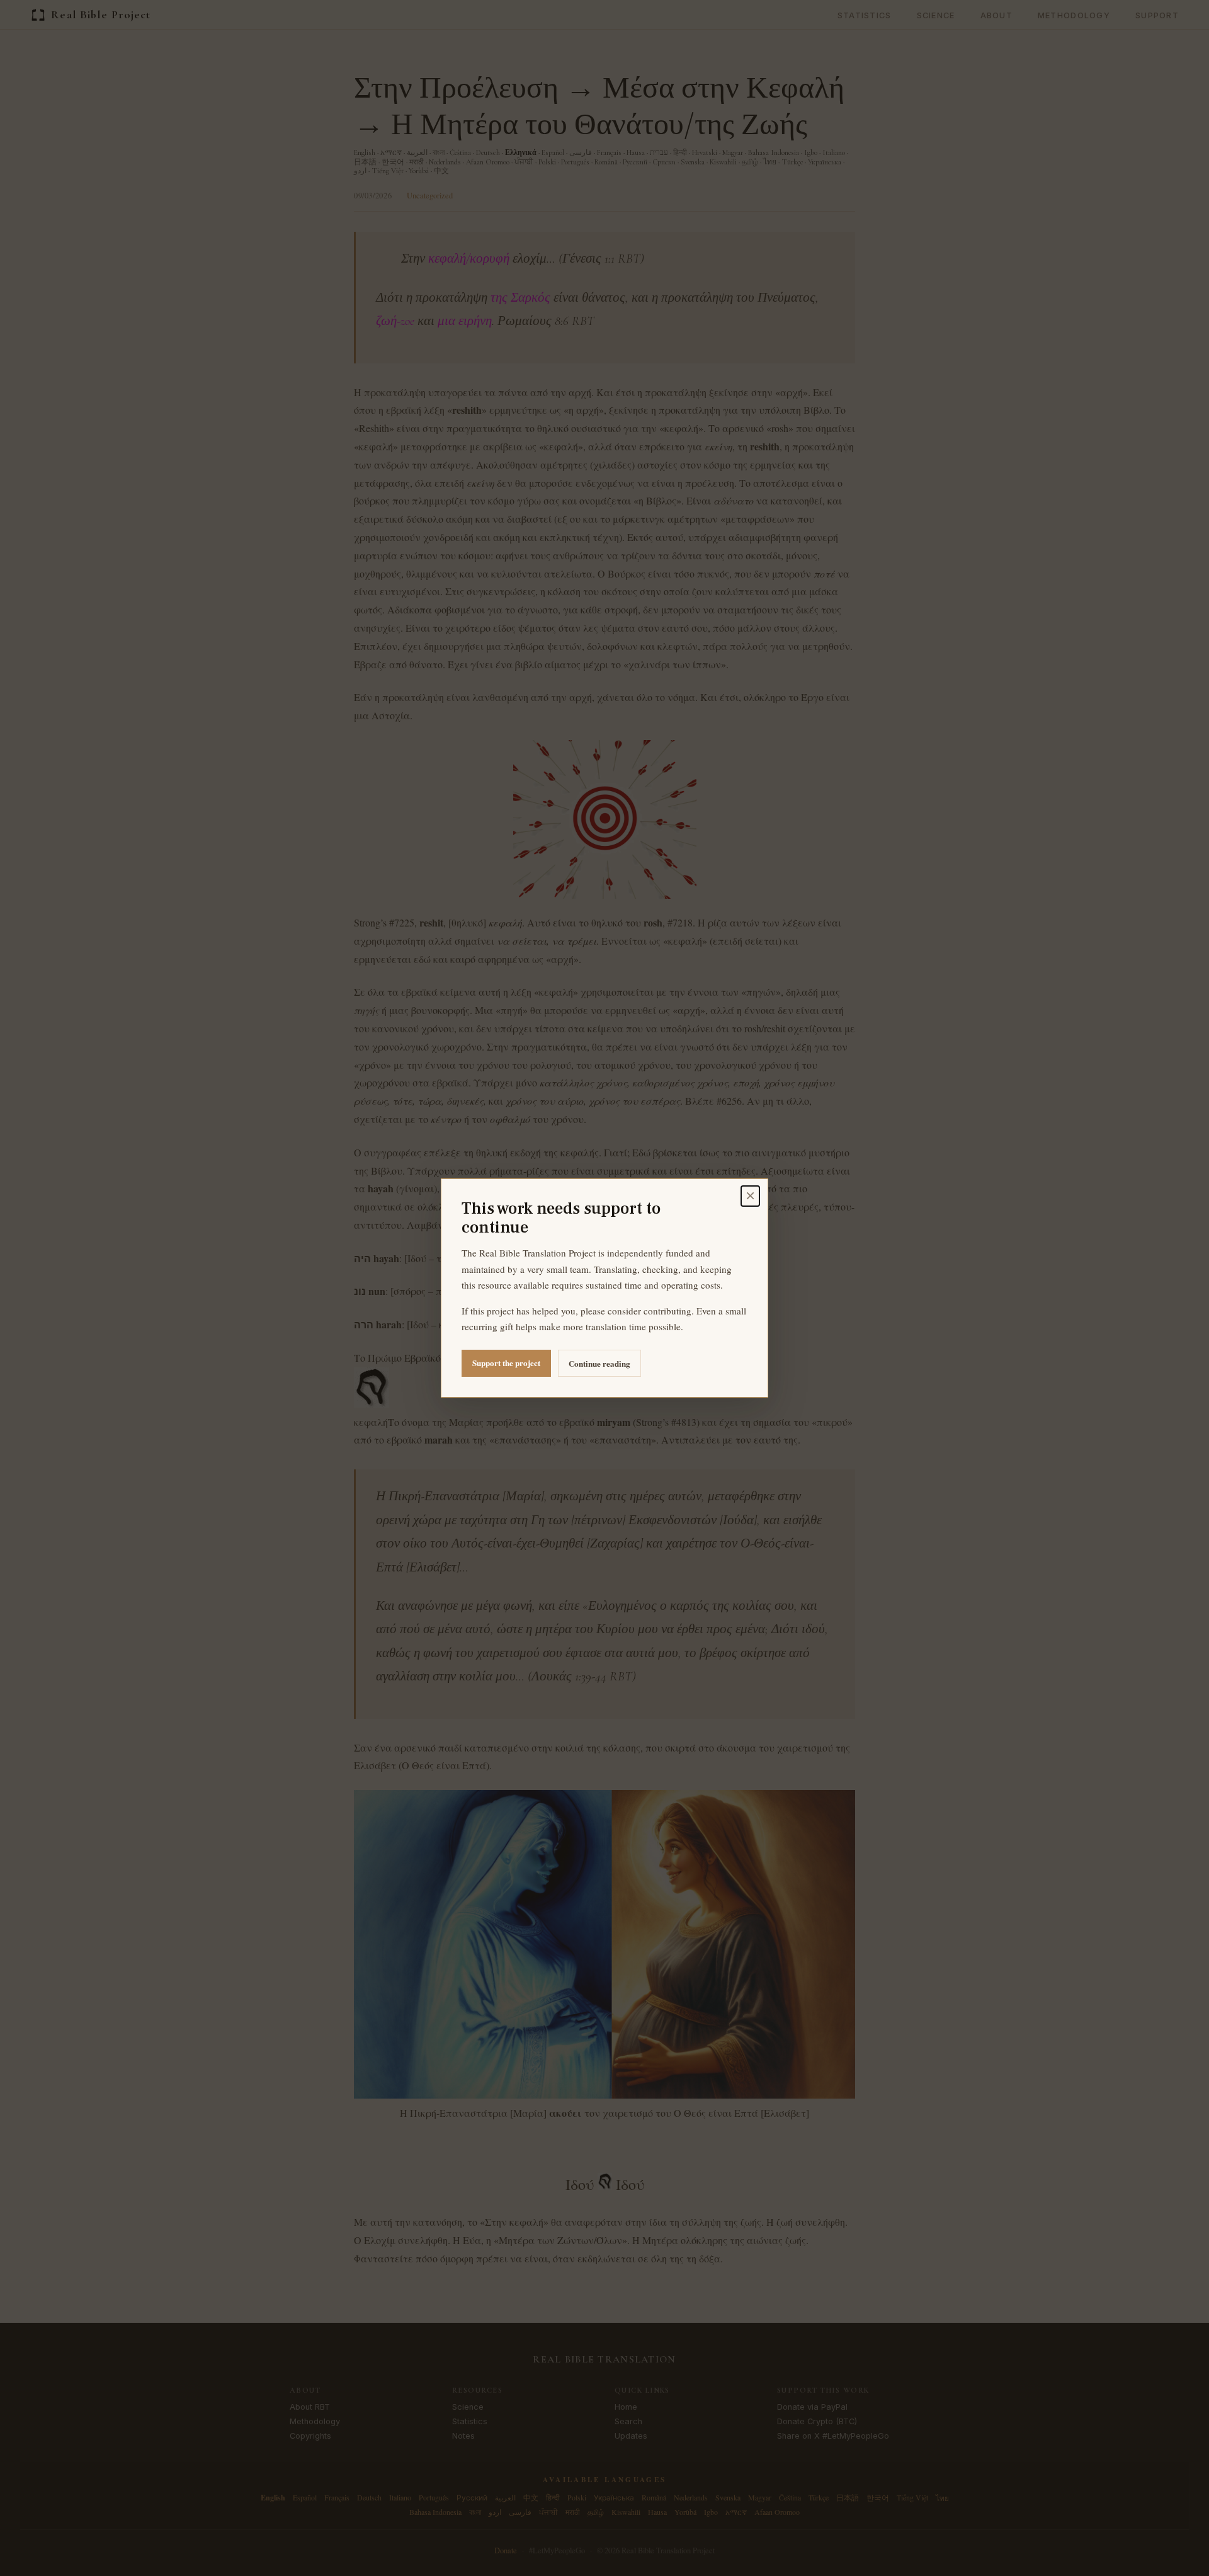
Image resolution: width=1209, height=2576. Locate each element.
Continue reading (599, 1363)
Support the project (506, 1363)
